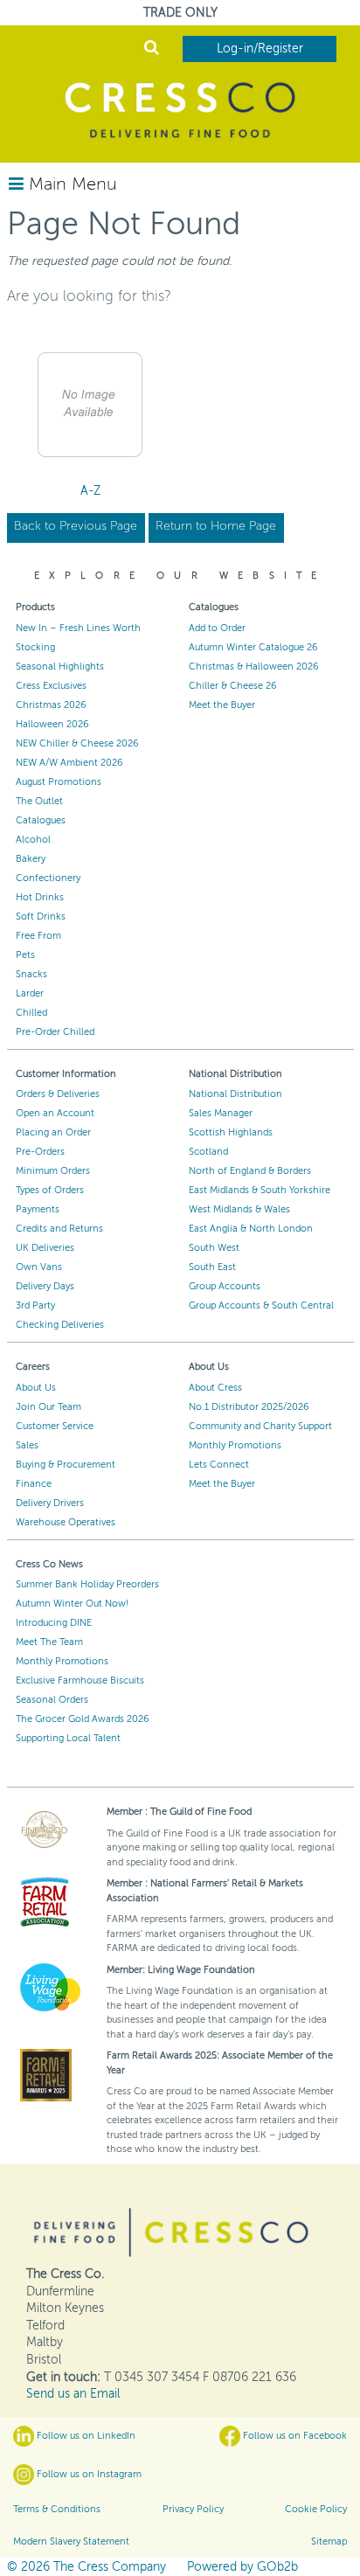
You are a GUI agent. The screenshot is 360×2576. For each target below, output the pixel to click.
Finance (34, 1484)
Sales (27, 1445)
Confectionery (48, 878)
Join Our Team (48, 1407)
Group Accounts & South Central (261, 1305)
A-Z (90, 491)
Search (152, 49)
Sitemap (329, 2541)
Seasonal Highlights (60, 667)
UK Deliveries (45, 1248)
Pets (25, 955)
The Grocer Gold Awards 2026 (83, 1719)
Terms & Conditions (57, 2509)
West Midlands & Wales (239, 1209)
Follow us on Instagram (88, 2474)
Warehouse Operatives (66, 1522)
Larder (30, 993)
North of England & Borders (250, 1171)
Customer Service (55, 1426)
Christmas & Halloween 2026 (254, 667)
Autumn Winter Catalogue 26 (253, 647)
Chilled (31, 1013)
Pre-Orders (40, 1152)
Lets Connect (219, 1465)
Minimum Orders (53, 1171)
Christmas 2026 (51, 705)
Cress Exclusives (51, 686)
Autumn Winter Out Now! (72, 1604)
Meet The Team (49, 1642)
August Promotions (59, 782)
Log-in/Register (260, 49)
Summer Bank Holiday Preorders (87, 1584)
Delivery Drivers (50, 1503)
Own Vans (39, 1267)
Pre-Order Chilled (55, 1032)
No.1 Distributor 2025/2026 (249, 1407)
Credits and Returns (59, 1229)
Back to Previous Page (76, 526)
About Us (36, 1388)
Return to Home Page (216, 526)
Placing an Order (53, 1132)
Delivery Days (45, 1286)
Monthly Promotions (235, 1445)
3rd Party (35, 1305)
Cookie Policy (316, 2509)
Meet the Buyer (222, 705)
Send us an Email (73, 2394)
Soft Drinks (41, 917)
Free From (38, 936)
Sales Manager (221, 1113)
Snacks (31, 974)
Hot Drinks (40, 897)
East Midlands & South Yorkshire (260, 1190)
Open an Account (55, 1113)
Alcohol (33, 840)
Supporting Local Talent (68, 1738)
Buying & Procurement (66, 1465)
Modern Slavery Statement (71, 2541)
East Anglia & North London (251, 1229)
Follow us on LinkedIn (85, 2436)
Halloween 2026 (52, 724)
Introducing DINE (54, 1623)
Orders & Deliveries (58, 1094)
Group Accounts (225, 1286)
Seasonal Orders (52, 1700)
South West (214, 1248)
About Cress (215, 1388)
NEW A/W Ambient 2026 (69, 763)
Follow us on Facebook (294, 2436)
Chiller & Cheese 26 (233, 686)
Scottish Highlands (231, 1132)
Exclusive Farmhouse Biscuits (80, 1680)
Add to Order (217, 628)
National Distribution (235, 1094)
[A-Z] (90, 405)
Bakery (31, 859)
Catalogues (41, 820)
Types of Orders (50, 1190)
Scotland (208, 1152)
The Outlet (39, 801)
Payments (38, 1209)
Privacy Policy (193, 2509)
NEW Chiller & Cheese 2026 (77, 743)
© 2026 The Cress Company (87, 2567)
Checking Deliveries (60, 1325)
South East (212, 1267)
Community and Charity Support (260, 1426)
